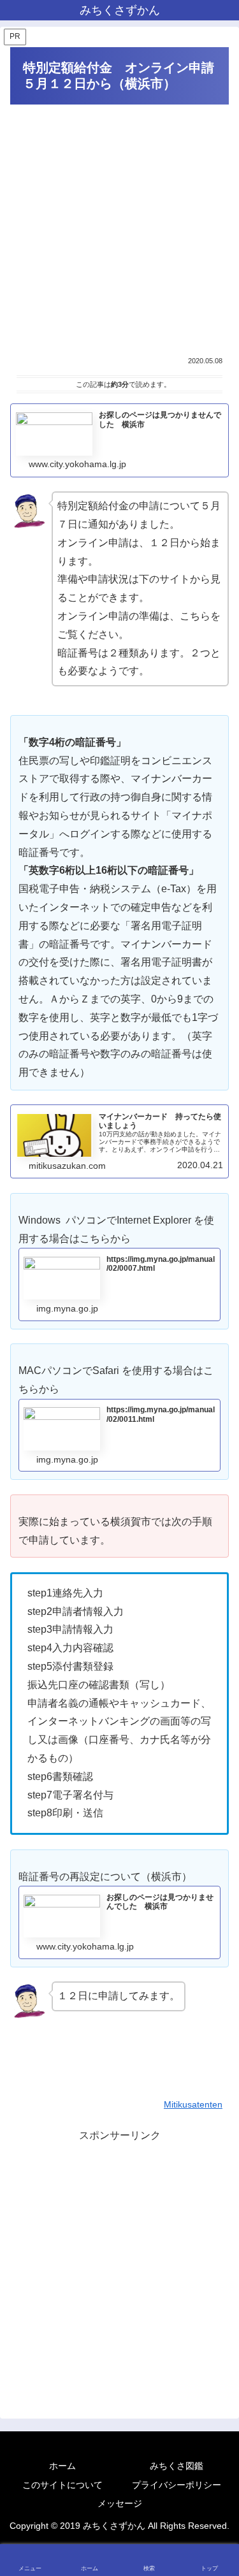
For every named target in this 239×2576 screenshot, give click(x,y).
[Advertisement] (119, 230)
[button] (215, 1914)
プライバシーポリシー (177, 2485)
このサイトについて (62, 2485)
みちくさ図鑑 (177, 2466)
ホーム (62, 2466)
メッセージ (120, 2503)
